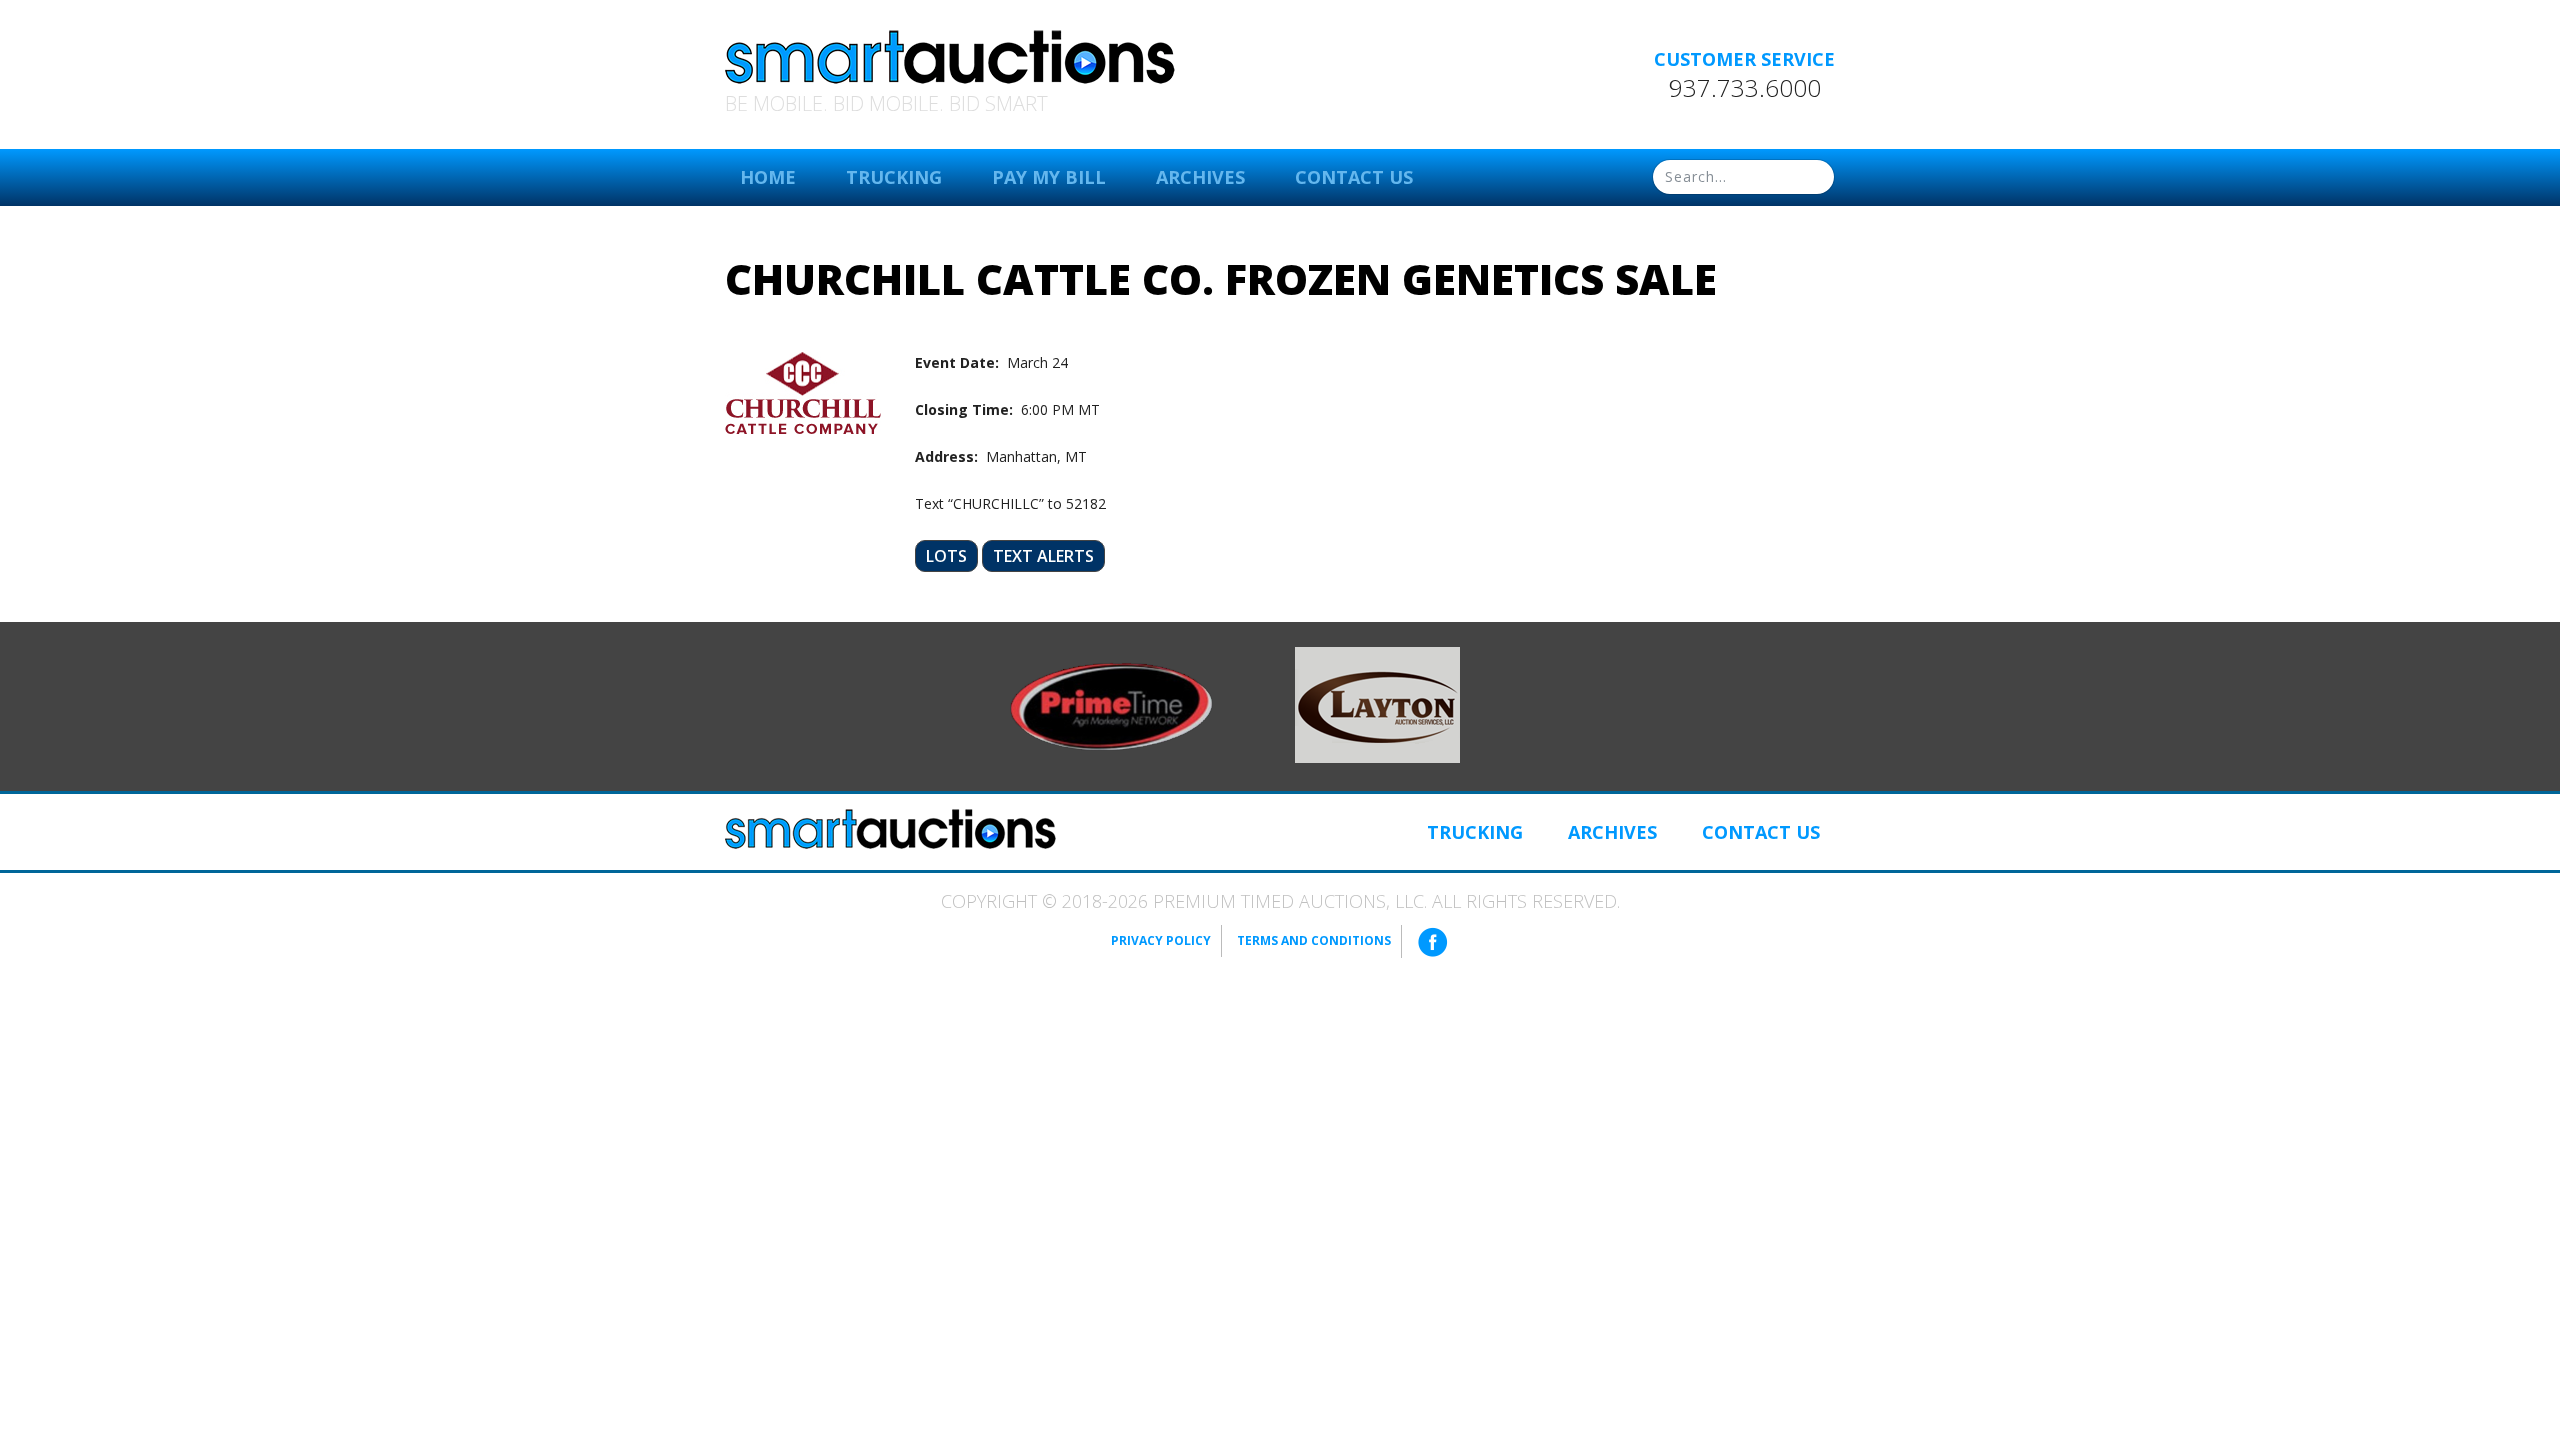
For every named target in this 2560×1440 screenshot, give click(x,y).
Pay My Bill (1049, 177)
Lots (946, 556)
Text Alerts (1043, 556)
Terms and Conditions (1314, 940)
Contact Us (1354, 177)
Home (768, 177)
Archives (1200, 177)
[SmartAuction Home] (890, 829)
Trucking (894, 177)
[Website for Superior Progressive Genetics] (1377, 703)
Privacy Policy (1161, 940)
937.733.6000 (1745, 88)
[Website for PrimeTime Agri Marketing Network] (1111, 705)
